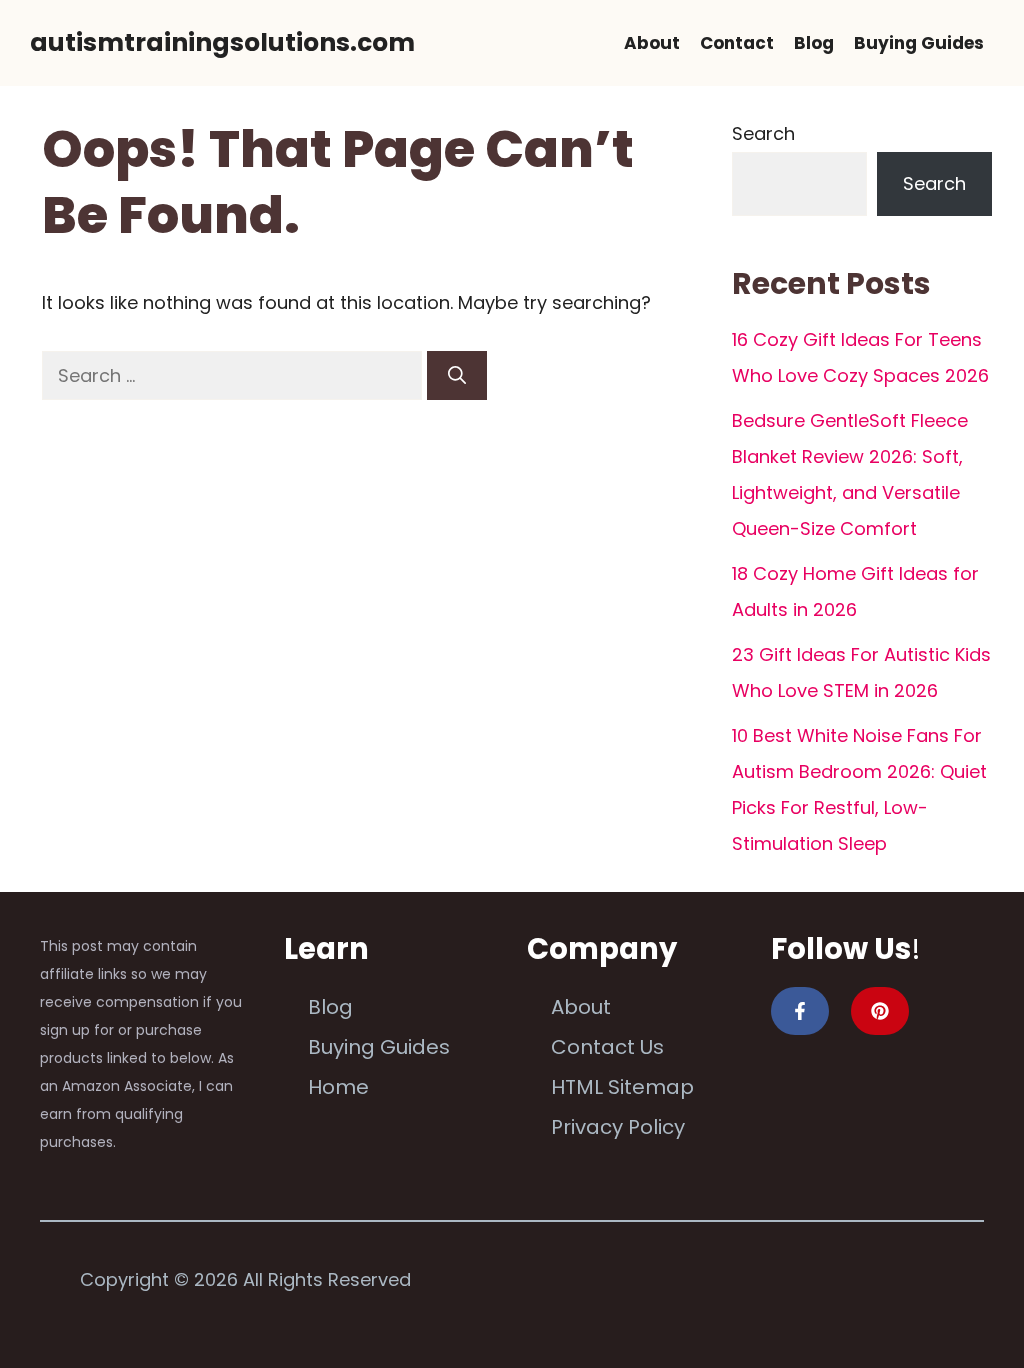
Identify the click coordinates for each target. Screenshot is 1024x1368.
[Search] (457, 375)
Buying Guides (919, 43)
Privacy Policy (618, 1127)
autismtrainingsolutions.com (222, 42)
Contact (737, 43)
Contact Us (607, 1047)
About (652, 43)
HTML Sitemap (622, 1087)
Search (763, 133)
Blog (814, 43)
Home (338, 1087)
